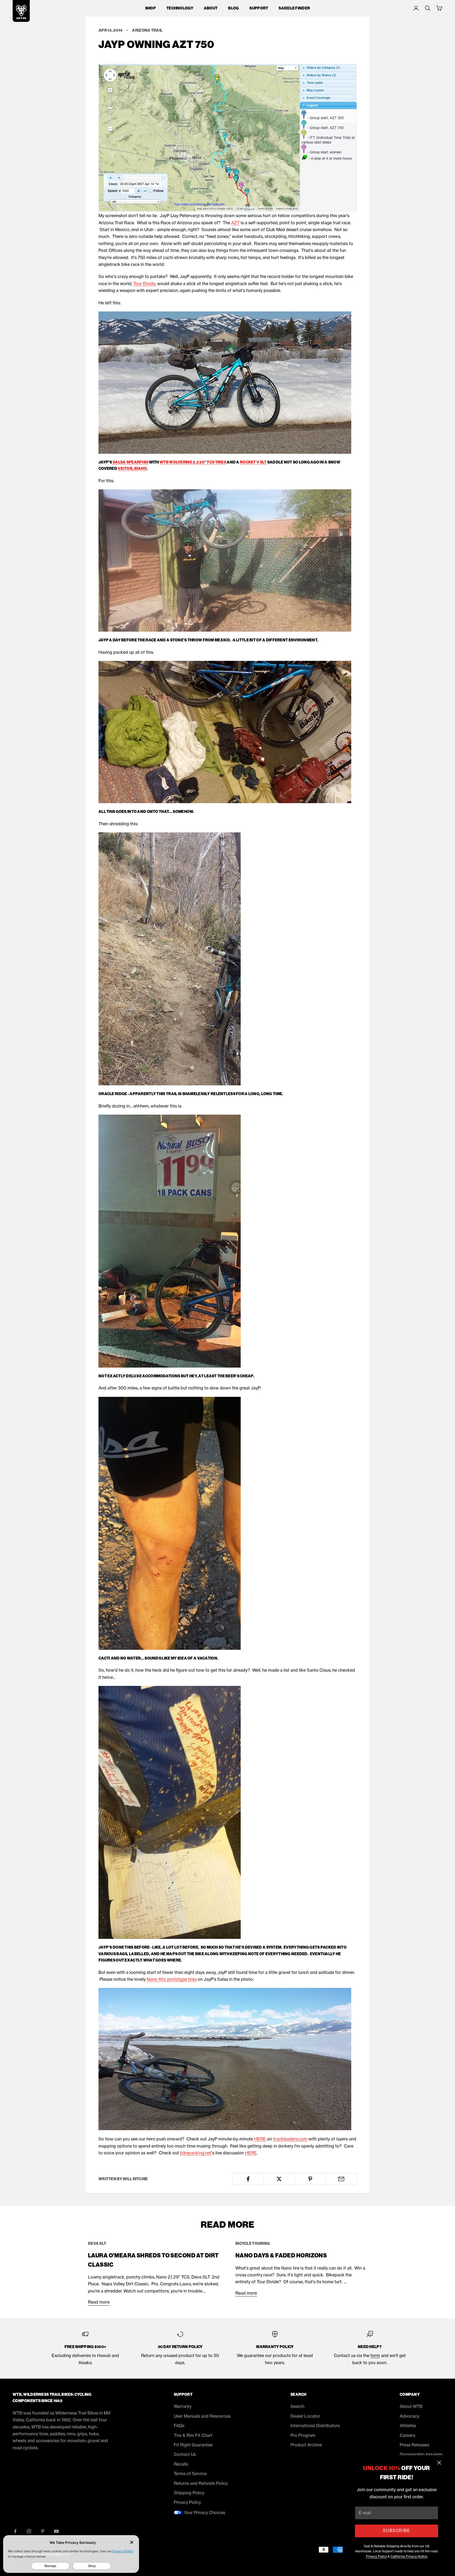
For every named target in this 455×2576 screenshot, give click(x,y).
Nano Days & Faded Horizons (281, 2256)
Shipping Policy (189, 2493)
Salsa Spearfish (130, 462)
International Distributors (315, 2426)
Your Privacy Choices (204, 2512)
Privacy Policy (376, 2556)
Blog (233, 8)
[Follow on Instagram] (29, 2531)
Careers (407, 2435)
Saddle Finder (294, 8)
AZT (235, 223)
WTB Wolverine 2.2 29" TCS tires (193, 462)
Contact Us (185, 2454)
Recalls (181, 2464)
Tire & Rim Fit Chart (193, 2435)
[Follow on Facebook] (15, 2531)
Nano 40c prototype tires (172, 1979)
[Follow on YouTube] (56, 2531)
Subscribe (396, 2531)
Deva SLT (97, 2243)
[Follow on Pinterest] (43, 2531)
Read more (99, 2302)
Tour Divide (144, 284)
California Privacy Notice (409, 2556)
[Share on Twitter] (279, 2179)
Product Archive (306, 2445)
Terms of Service (190, 2473)
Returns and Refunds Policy (201, 2483)
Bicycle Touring (253, 2243)
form (375, 2355)
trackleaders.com (290, 2139)
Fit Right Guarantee (193, 2445)
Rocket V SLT (253, 462)
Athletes (408, 2426)
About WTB (411, 2406)
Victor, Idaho (132, 469)
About (211, 8)
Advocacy (409, 2416)
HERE (260, 2139)
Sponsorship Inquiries (421, 2454)
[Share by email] (341, 2179)
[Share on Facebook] (248, 2179)
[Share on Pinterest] (310, 2179)
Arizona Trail (147, 30)
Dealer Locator (305, 2416)
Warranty (183, 2406)
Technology (180, 8)
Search (297, 2406)
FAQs (179, 2426)
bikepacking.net (196, 2153)
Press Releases (414, 2445)
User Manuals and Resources (202, 2416)
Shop (150, 8)
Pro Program (303, 2435)
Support (259, 8)
